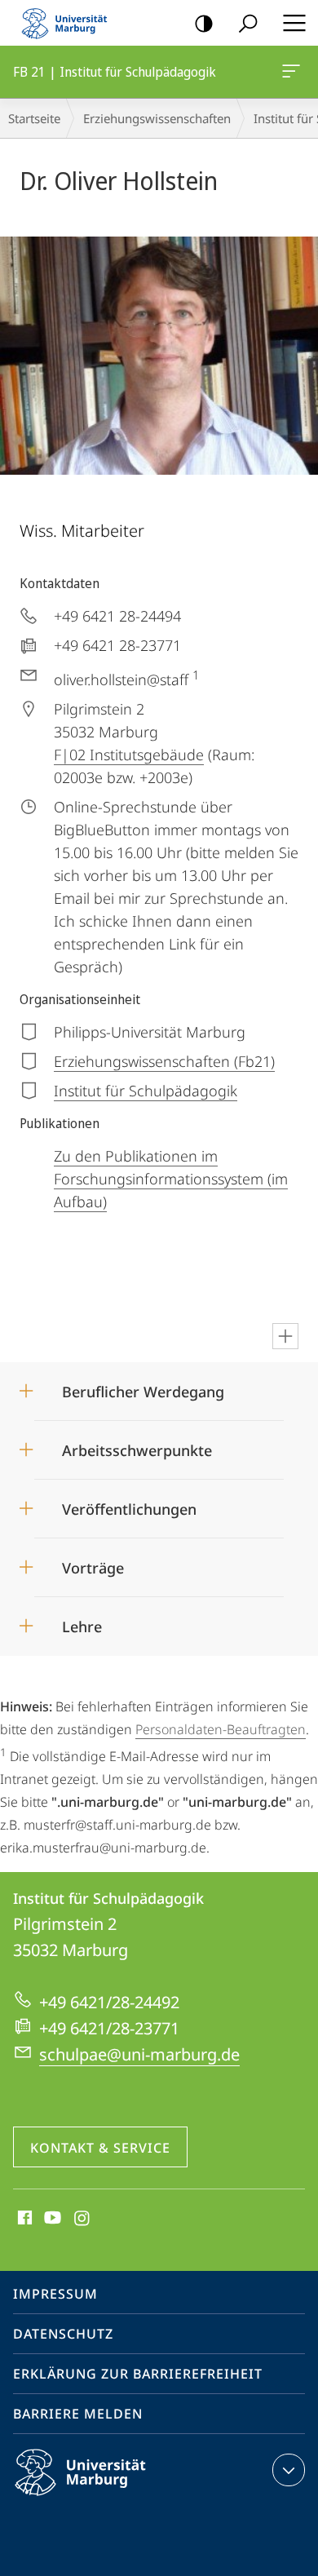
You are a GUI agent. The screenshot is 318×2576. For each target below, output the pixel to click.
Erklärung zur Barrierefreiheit (138, 2374)
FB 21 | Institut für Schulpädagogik (294, 72)
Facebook (23, 2219)
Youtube (51, 2219)
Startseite (34, 118)
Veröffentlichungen (129, 1504)
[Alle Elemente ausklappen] (285, 1336)
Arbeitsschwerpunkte (137, 1445)
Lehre (82, 1621)
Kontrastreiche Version (204, 23)
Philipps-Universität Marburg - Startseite (69, 23)
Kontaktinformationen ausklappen (289, 2470)
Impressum (55, 2294)
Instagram (83, 2219)
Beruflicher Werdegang (143, 1386)
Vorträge (93, 1562)
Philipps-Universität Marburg (109, 2499)
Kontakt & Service (100, 2148)
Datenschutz (63, 2334)
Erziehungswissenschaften (157, 118)
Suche (248, 23)
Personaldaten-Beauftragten (221, 1729)
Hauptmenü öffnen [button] (294, 23)
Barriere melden (78, 2414)
